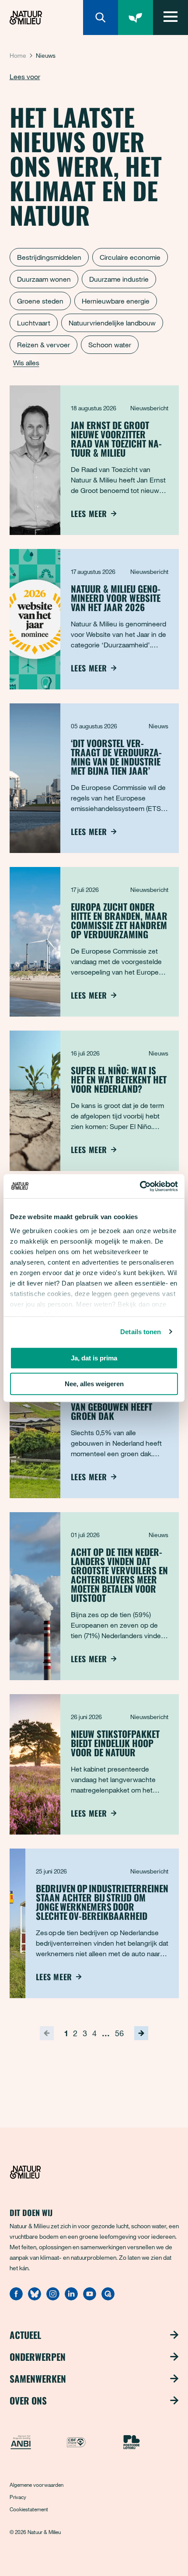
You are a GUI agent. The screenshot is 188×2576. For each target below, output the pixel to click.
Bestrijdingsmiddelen (49, 257)
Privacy (18, 2497)
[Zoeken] (101, 17)
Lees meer (89, 514)
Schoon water (110, 345)
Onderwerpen (38, 2357)
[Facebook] (16, 2298)
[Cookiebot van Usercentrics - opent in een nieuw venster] (140, 1186)
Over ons (28, 2401)
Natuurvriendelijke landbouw (112, 323)
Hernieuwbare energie (116, 301)
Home (18, 55)
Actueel (25, 2335)
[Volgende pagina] (141, 2033)
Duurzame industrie (119, 279)
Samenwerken (38, 2379)
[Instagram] (53, 2298)
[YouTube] (90, 2298)
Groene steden (40, 301)
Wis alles (26, 363)
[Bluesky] (35, 2298)
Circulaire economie (130, 257)
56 (119, 2033)
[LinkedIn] (71, 2298)
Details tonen (141, 1332)
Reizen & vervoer (44, 345)
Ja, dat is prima (94, 1358)
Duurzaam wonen (44, 279)
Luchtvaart (34, 323)
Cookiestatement (29, 2509)
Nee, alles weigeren (94, 1384)
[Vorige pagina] (47, 2033)
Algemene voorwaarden (37, 2485)
